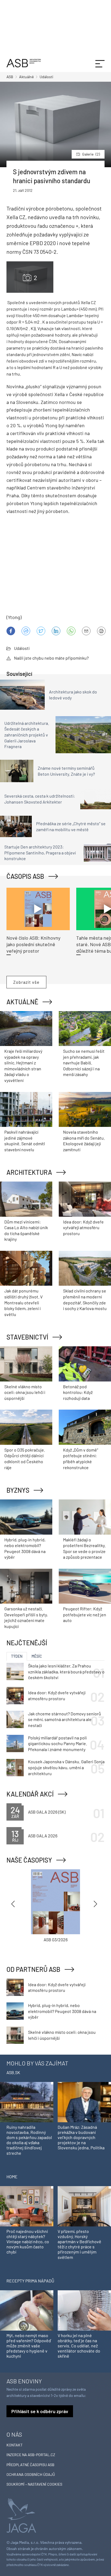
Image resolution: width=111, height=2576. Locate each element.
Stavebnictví (27, 1337)
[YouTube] (71, 631)
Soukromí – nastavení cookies (34, 2484)
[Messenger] (26, 631)
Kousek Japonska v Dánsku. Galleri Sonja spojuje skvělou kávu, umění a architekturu (66, 1767)
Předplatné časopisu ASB (30, 2465)
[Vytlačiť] (101, 631)
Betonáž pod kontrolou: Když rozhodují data (78, 1392)
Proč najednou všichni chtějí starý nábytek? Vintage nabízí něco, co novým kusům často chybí (28, 2242)
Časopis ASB (25, 876)
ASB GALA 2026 (43, 1836)
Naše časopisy (29, 1860)
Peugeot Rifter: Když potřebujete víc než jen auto (85, 1614)
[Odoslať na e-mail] (86, 631)
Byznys (18, 1490)
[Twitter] (41, 631)
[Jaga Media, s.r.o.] (21, 2515)
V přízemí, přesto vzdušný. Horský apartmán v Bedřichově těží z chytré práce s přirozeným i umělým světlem (79, 2244)
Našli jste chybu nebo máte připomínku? (51, 658)
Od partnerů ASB (33, 1969)
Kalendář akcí (30, 1794)
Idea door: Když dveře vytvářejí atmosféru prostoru (83, 1228)
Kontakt (15, 2445)
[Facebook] (11, 631)
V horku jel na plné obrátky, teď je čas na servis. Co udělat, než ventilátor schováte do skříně (79, 2346)
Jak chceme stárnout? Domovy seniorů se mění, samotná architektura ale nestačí (65, 1719)
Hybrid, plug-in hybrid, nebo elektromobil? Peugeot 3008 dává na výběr (62, 2011)
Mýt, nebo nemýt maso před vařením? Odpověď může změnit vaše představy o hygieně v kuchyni (29, 2346)
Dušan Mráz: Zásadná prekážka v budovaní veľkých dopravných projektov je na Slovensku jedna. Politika (81, 2137)
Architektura (29, 1172)
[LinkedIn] (56, 631)
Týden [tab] (17, 1656)
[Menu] (100, 63)
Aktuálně (22, 1002)
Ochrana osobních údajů (31, 2474)
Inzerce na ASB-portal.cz (31, 2455)
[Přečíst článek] (38, 909)
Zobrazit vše (26, 982)
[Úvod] (24, 62)
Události (22, 648)
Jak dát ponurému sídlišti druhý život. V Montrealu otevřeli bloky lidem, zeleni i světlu (23, 1302)
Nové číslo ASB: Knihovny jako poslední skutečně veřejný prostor (33, 944)
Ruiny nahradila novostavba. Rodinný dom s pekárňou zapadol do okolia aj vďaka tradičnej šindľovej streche (29, 2140)
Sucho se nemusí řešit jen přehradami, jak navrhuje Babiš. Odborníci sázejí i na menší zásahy (84, 1063)
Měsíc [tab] (37, 1656)
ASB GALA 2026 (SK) (47, 1812)
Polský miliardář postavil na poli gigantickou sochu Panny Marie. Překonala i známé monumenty (58, 1743)
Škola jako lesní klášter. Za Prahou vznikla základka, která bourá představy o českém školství (66, 1672)
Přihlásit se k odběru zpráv (40, 2411)
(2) (91, 154)
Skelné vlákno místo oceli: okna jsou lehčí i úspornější (25, 1392)
